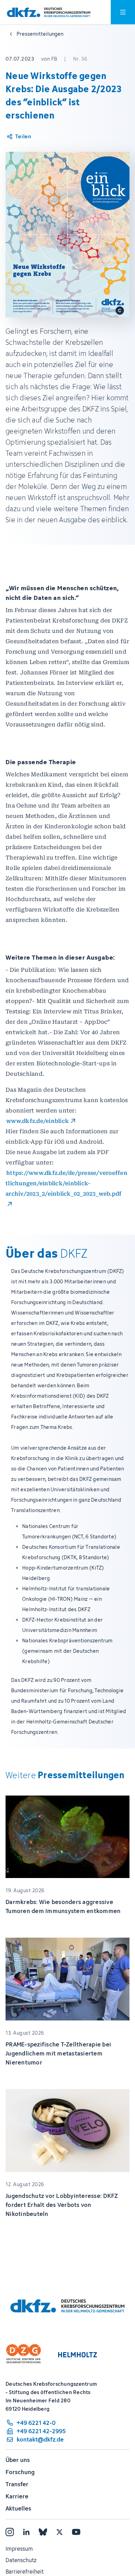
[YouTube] (76, 2532)
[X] (60, 2532)
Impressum (19, 2549)
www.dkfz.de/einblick (38, 1121)
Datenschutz (21, 2560)
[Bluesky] (43, 2532)
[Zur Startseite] (49, 12)
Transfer (17, 2484)
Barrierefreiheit (25, 2571)
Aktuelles (18, 2508)
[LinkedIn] (26, 2532)
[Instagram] (10, 2532)
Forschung (20, 2472)
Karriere (17, 2496)
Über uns (18, 2460)
